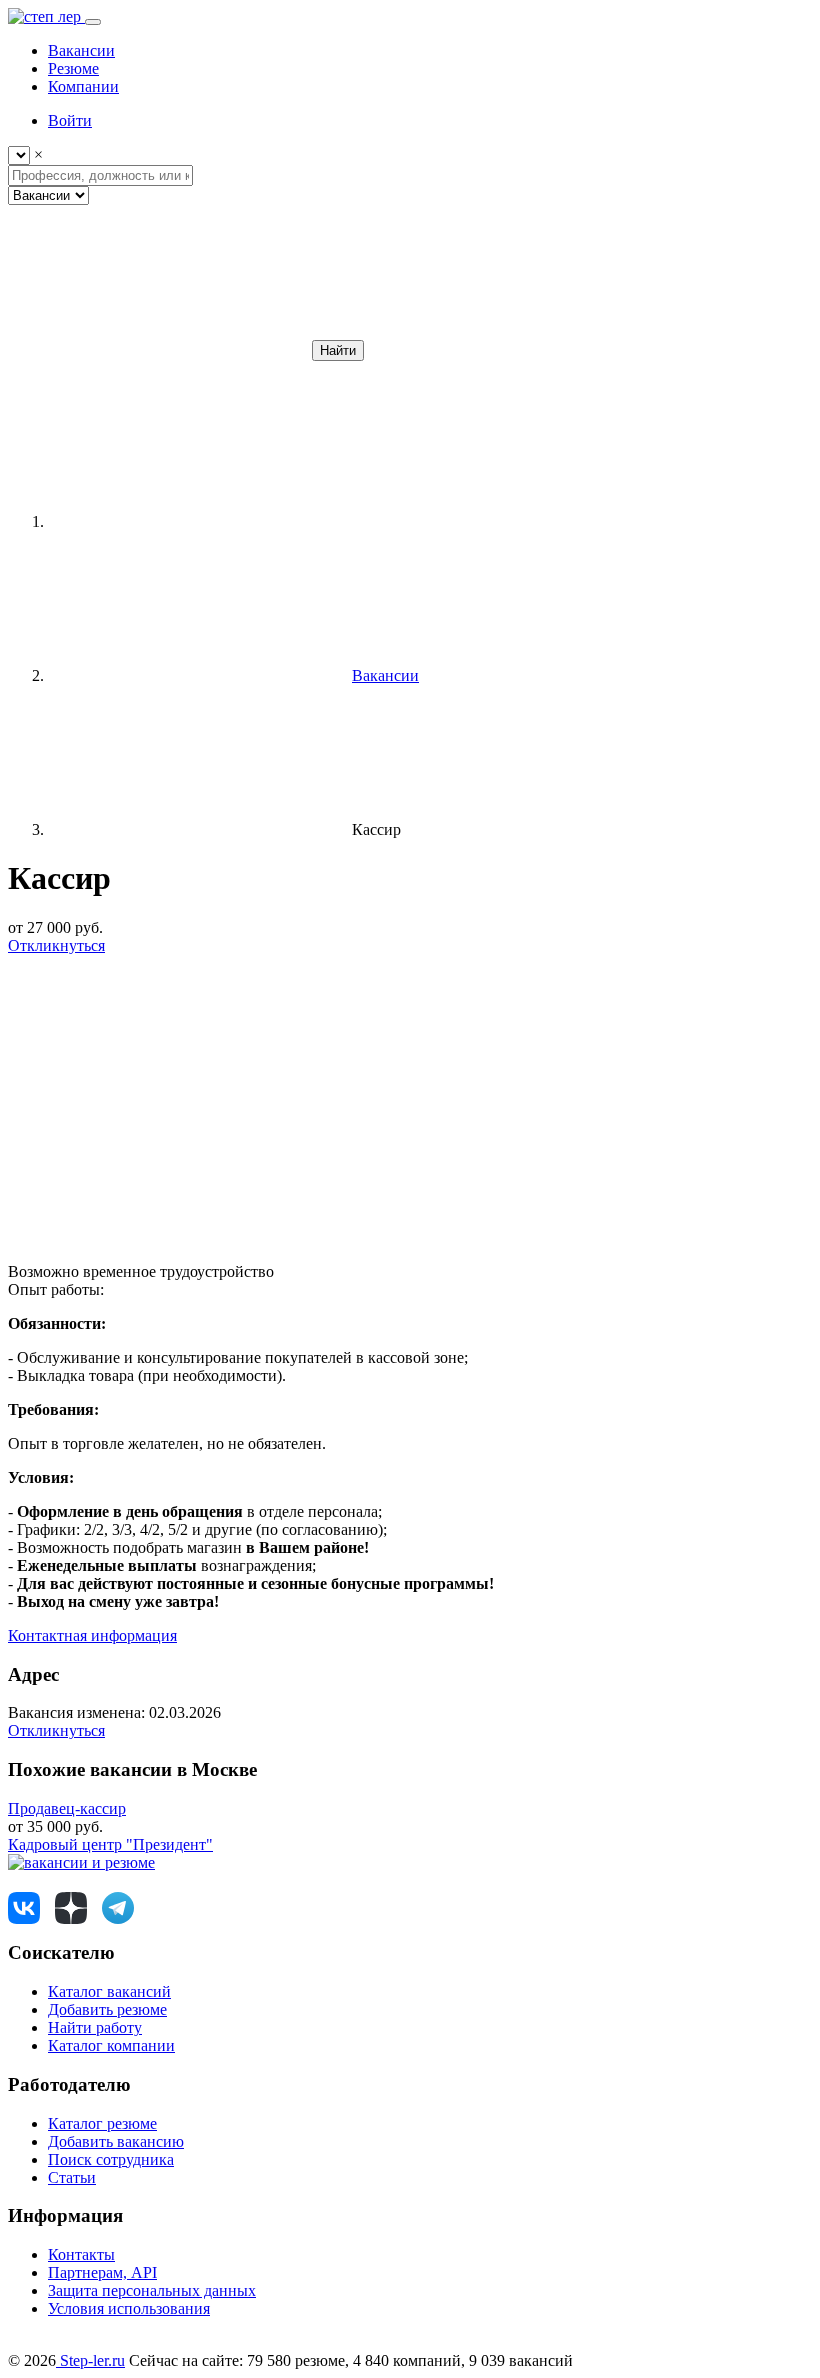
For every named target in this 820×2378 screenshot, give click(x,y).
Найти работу (95, 2027)
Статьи (72, 2177)
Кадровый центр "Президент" (110, 1844)
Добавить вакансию (116, 2141)
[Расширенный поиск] (158, 349)
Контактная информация (92, 1635)
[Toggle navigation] (93, 22)
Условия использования (129, 2308)
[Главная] (198, 521)
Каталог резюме (102, 2123)
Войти (70, 120)
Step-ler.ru (90, 2360)
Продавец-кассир (67, 1808)
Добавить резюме (107, 2009)
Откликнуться (56, 945)
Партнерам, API (102, 2272)
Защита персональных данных (152, 2290)
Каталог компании (111, 2045)
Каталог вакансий (109, 1991)
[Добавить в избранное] (158, 1099)
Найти (338, 350)
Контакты (81, 2254)
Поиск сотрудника (111, 2159)
